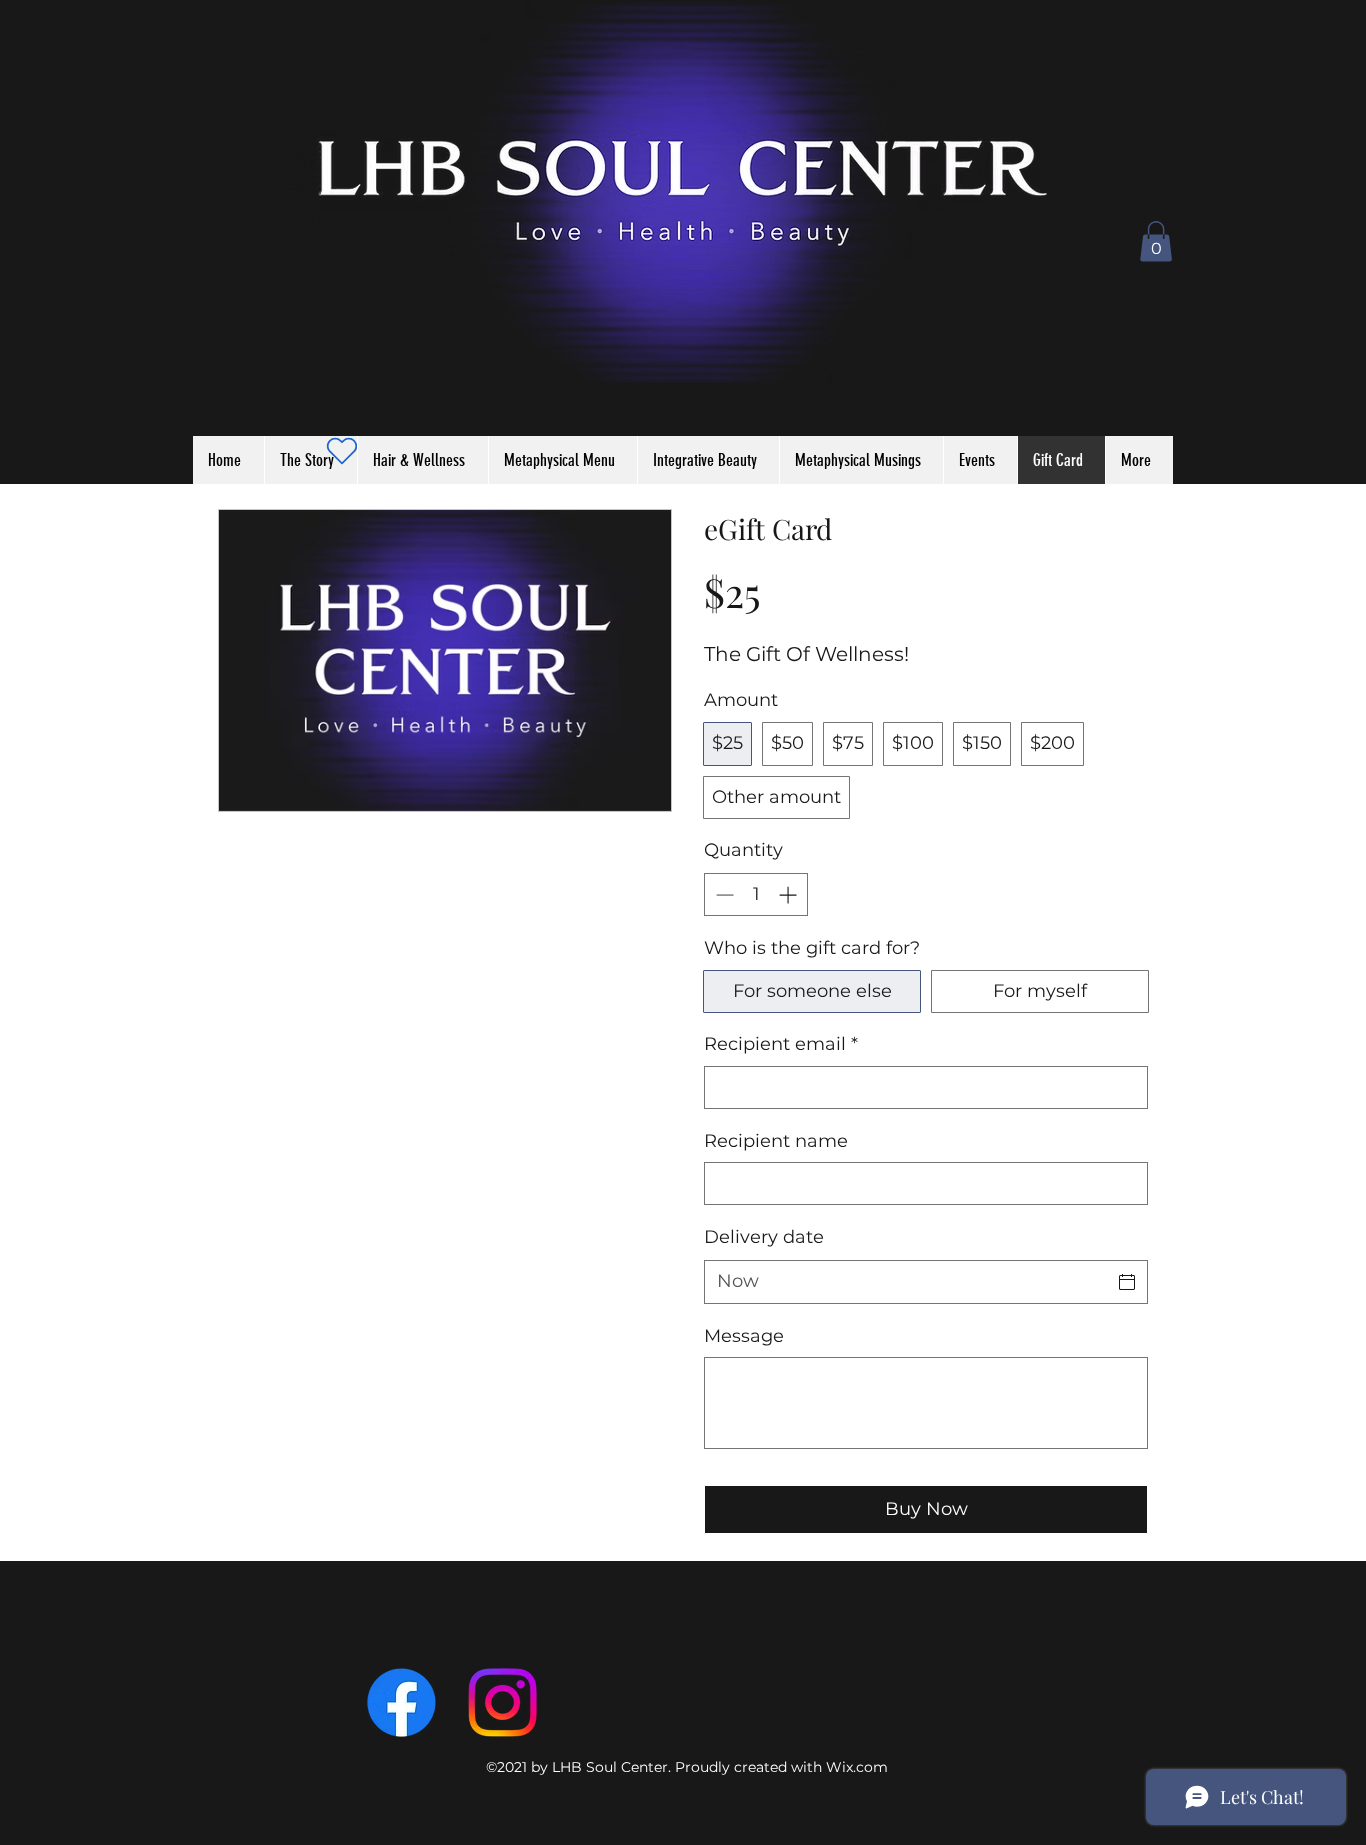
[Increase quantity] (789, 894)
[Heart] (341, 450)
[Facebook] (401, 1702)
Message (744, 1336)
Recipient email (781, 1044)
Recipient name (776, 1141)
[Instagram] (502, 1702)
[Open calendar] (1127, 1282)
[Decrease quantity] (722, 894)
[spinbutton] (756, 894)
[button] (1156, 241)
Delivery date (764, 1237)
